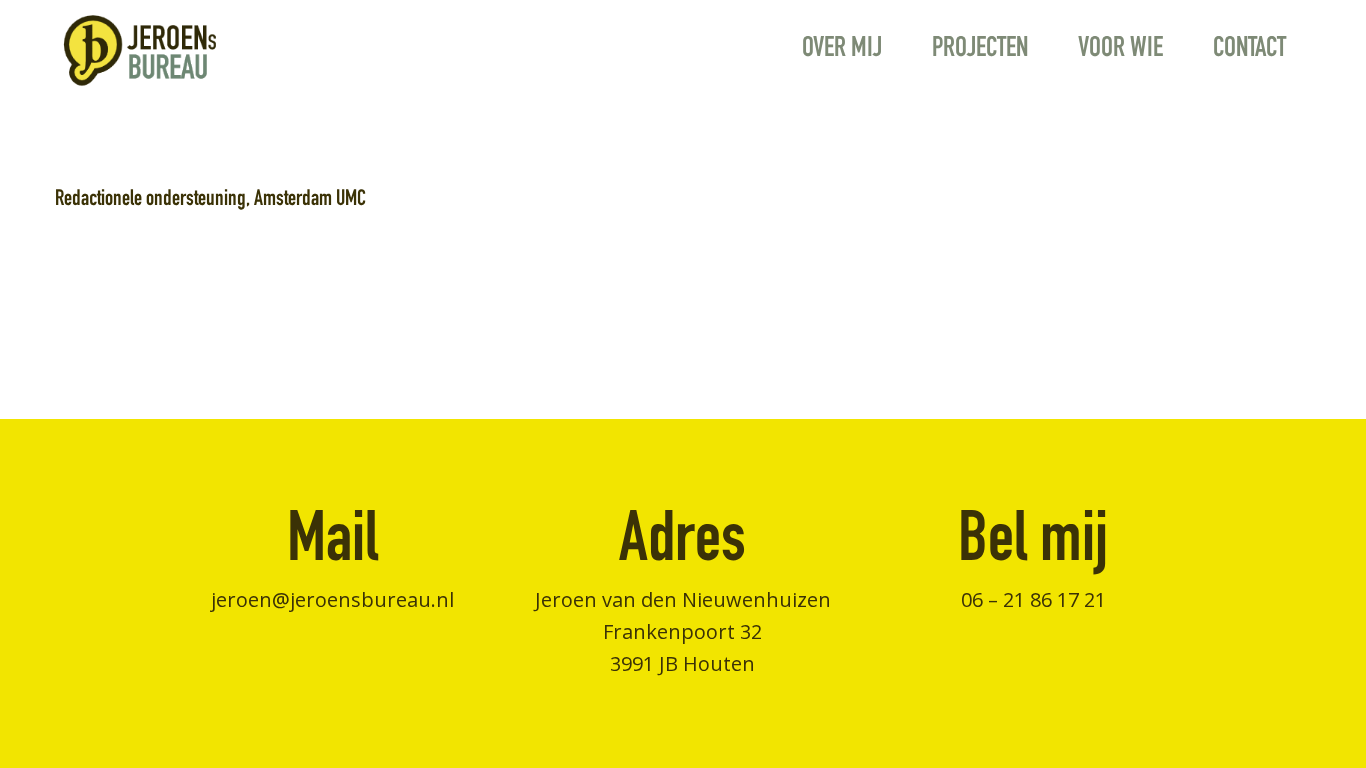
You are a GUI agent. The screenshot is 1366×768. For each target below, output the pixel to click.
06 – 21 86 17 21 (1033, 599)
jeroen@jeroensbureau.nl (332, 599)
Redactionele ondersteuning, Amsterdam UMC (210, 200)
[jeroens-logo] (139, 50)
